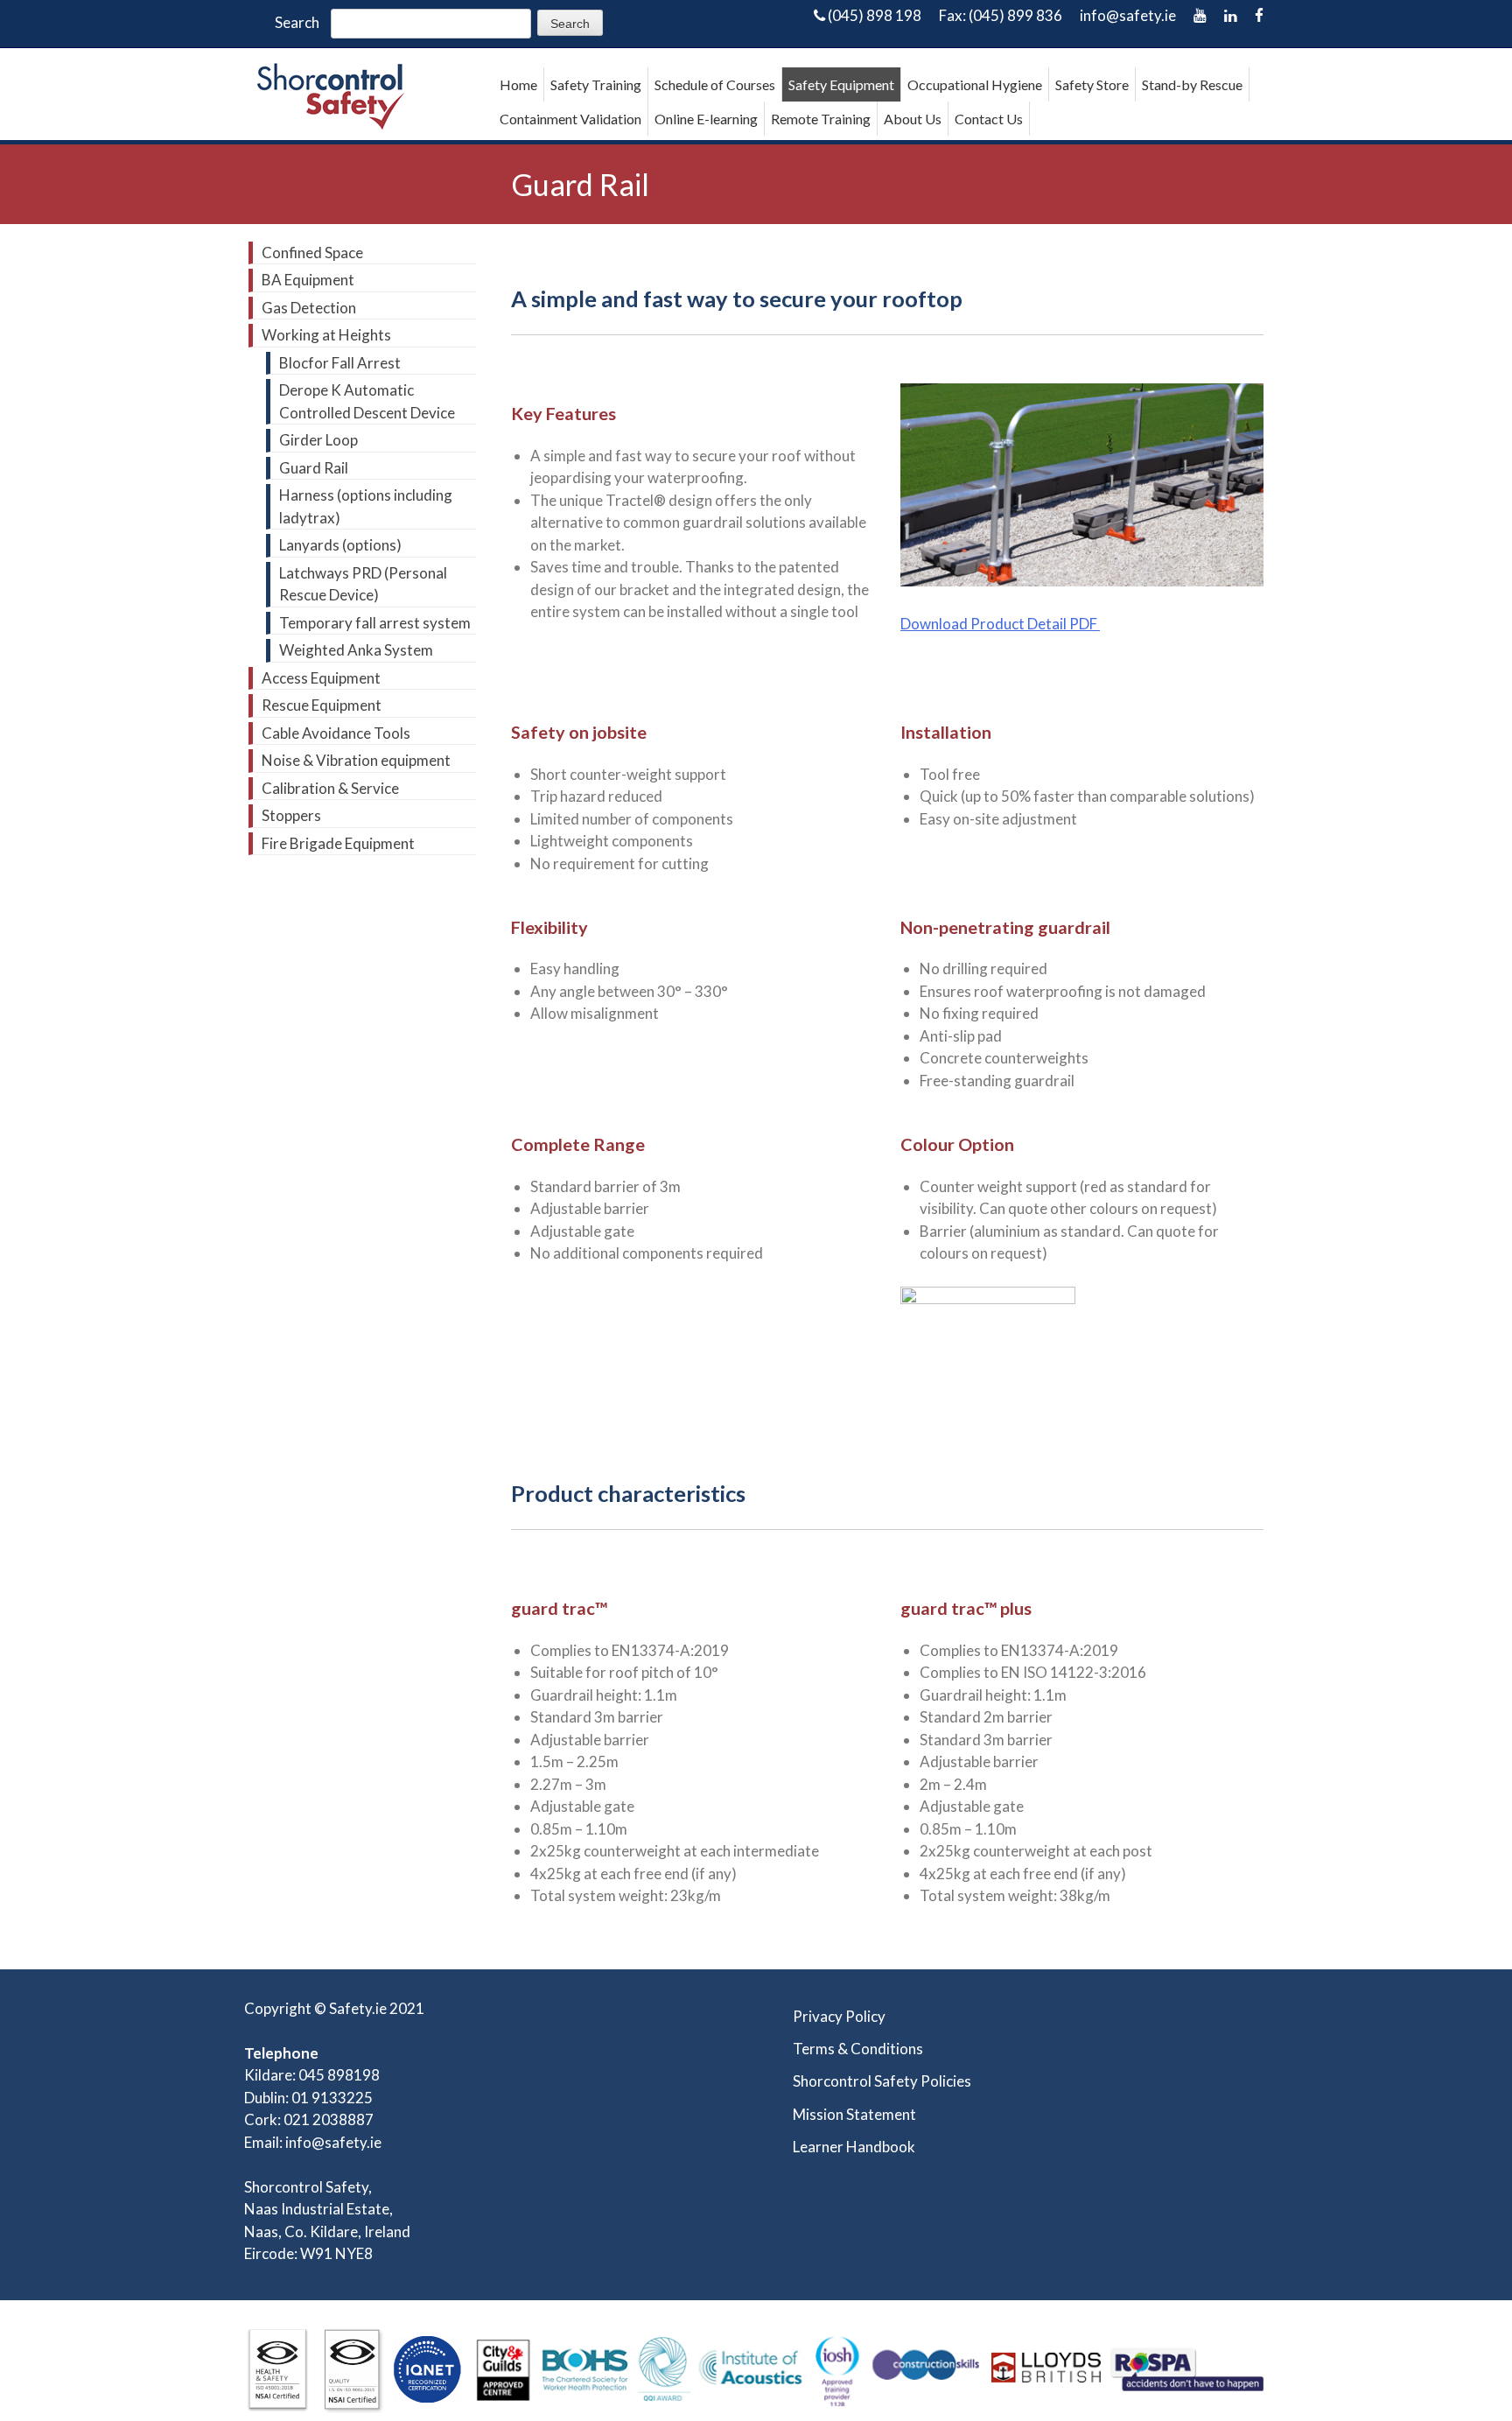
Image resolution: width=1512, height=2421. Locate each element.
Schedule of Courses (715, 84)
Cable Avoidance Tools (336, 733)
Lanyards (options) (340, 545)
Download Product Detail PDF (1000, 624)
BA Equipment (308, 280)
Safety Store (1092, 84)
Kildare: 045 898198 (312, 2075)
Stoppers (291, 815)
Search (297, 22)
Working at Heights (326, 335)
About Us (913, 119)
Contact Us (989, 119)
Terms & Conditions (858, 2049)
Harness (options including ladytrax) (366, 506)
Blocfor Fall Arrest (340, 363)
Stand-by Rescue (1192, 84)
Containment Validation (570, 119)
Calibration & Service (330, 788)
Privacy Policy (839, 2016)
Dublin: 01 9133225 (308, 2098)
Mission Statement (854, 2114)
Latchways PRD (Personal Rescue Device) (363, 584)
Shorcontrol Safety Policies (882, 2081)
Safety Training (596, 84)
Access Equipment (321, 678)
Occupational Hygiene (975, 84)
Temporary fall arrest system (375, 623)
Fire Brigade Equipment (338, 843)
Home (518, 84)
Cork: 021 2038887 (309, 2119)
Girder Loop (318, 440)
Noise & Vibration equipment (356, 760)
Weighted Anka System (356, 650)
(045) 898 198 (873, 15)
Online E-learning (706, 119)
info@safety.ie (1128, 15)
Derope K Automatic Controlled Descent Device (367, 401)
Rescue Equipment (322, 705)
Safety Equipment (841, 84)
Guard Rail (314, 468)
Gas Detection (309, 308)
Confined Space (312, 253)
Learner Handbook (854, 2147)
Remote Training (821, 119)
